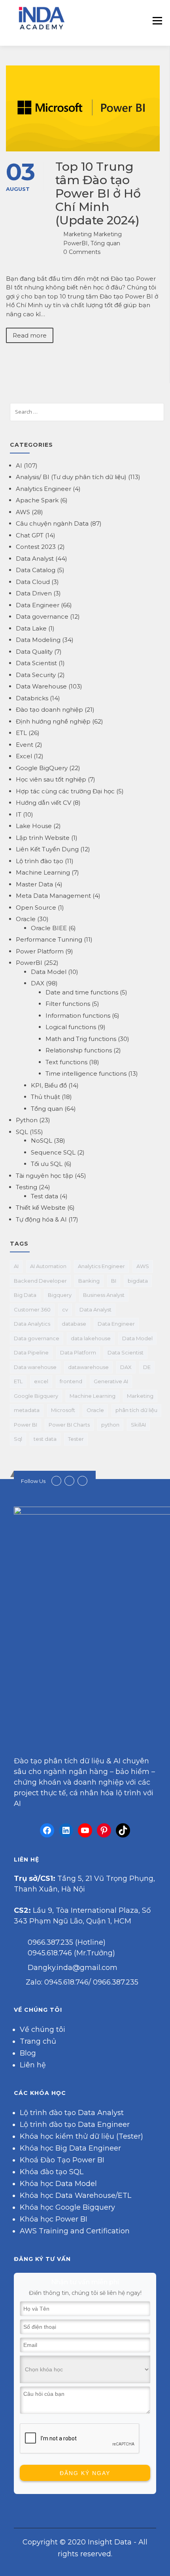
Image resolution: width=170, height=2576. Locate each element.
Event (25, 745)
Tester (76, 1439)
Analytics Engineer (43, 489)
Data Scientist (36, 663)
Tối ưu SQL (47, 1164)
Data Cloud (33, 582)
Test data (44, 1196)
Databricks (32, 698)
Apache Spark (37, 500)
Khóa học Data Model (58, 2184)
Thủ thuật (45, 1097)
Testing (26, 1187)
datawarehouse (88, 1367)
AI (19, 465)
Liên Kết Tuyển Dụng (47, 849)
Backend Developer (40, 1281)
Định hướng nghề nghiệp (53, 721)
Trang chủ (38, 2041)
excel (41, 1381)
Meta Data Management (53, 896)
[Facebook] (47, 1830)
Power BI (25, 1425)
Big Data (25, 1295)
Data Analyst (35, 559)
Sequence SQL (53, 1152)
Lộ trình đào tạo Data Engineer (75, 2125)
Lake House (34, 826)
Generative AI (111, 1381)
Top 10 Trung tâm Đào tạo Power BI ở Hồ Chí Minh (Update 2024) (98, 193)
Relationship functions (79, 1050)
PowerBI (76, 243)
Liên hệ (33, 2065)
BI (114, 1281)
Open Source (36, 907)
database (74, 1324)
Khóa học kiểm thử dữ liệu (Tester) (81, 2136)
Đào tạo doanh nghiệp (49, 710)
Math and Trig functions (81, 1039)
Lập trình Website (43, 838)
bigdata (138, 1281)
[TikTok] (123, 1830)
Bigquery (60, 1295)
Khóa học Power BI (54, 2219)
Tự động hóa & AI (41, 1219)
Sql (18, 1439)
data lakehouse (91, 1338)
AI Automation (48, 1266)
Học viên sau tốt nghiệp (51, 779)
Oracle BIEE (49, 928)
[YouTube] (85, 1830)
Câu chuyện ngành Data (52, 523)
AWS (23, 512)
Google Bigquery (36, 1396)
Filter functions (68, 1004)
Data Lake (31, 628)
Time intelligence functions (86, 1073)
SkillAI (138, 1425)
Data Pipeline (31, 1352)
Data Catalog (36, 570)
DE (147, 1367)
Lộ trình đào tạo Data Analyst (72, 2113)
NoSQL (42, 1141)
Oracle (26, 919)
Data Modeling (38, 640)
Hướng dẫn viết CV (43, 803)
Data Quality (34, 652)
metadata (27, 1410)
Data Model (49, 972)
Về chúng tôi (42, 2029)
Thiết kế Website (41, 1208)
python (110, 1425)
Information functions (78, 1016)
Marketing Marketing (93, 234)
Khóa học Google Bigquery (67, 2207)
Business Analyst (104, 1295)
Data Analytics (32, 1324)
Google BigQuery (42, 768)
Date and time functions (82, 992)
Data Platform (78, 1352)
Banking (89, 1281)
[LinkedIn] (66, 1830)
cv (65, 1309)
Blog (28, 2053)
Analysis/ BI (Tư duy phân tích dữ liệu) (71, 477)
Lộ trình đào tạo (40, 861)
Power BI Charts (69, 1425)
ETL (21, 733)
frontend (71, 1381)
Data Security (36, 675)
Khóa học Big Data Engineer (70, 2148)
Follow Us (33, 1481)
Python (27, 1120)
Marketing (140, 1396)
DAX (38, 983)
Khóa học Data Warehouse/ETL (76, 2195)
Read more (30, 335)
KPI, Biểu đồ (49, 1085)
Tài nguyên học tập (44, 1176)
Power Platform (40, 951)
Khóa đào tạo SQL (52, 2172)
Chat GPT (30, 535)
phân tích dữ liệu (136, 1410)
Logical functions (71, 1027)
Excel (24, 756)
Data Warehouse (41, 686)
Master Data (34, 884)
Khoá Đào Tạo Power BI (62, 2160)
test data (45, 1439)
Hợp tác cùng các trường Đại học (65, 791)
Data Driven (34, 593)
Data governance (42, 616)
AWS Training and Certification (75, 2231)
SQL (22, 1132)
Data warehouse (35, 1367)
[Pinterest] (104, 1830)
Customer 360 (32, 1309)
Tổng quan (105, 243)
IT (19, 814)
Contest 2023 (36, 547)
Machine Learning (43, 872)
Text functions (66, 1062)
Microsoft (63, 1410)
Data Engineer (38, 605)
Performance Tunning (49, 939)
